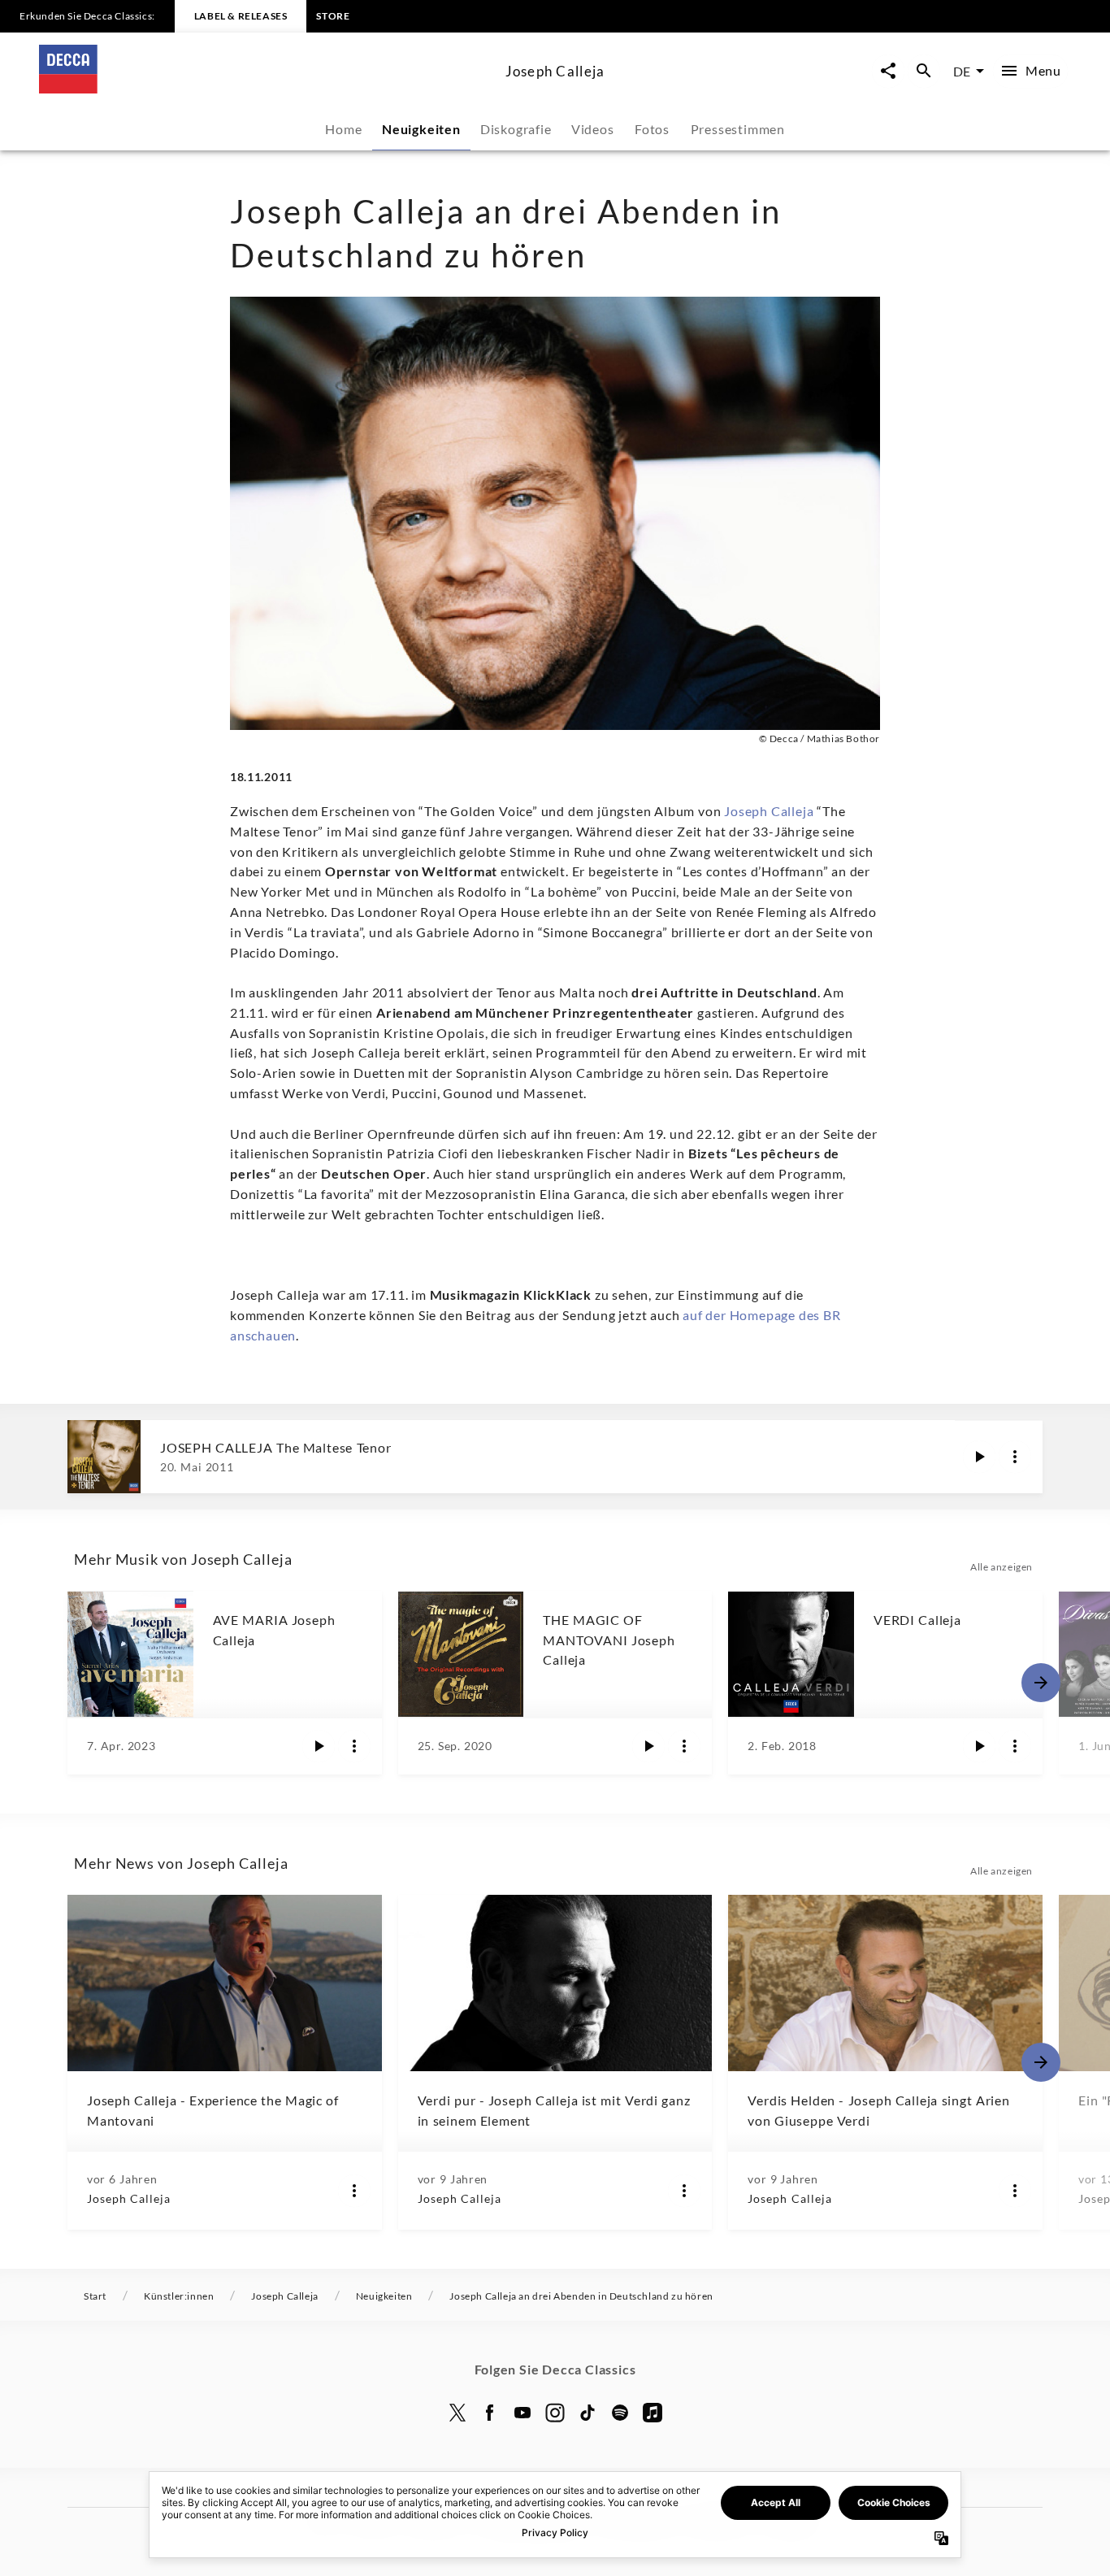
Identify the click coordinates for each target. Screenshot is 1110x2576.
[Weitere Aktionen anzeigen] (1015, 1457)
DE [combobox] (962, 71)
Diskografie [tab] (516, 129)
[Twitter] (457, 2413)
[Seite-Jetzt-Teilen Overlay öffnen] (888, 71)
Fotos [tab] (652, 129)
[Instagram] (555, 2413)
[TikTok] (588, 2413)
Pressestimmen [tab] (738, 129)
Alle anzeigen (1002, 1567)
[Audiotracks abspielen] (979, 1457)
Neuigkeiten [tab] (421, 129)
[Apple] (653, 2413)
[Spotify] (620, 2413)
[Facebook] (490, 2413)
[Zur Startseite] (266, 88)
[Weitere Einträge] (1041, 1683)
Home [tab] (343, 129)
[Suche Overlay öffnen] (924, 71)
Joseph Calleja (769, 811)
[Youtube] (522, 2413)
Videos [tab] (593, 129)
